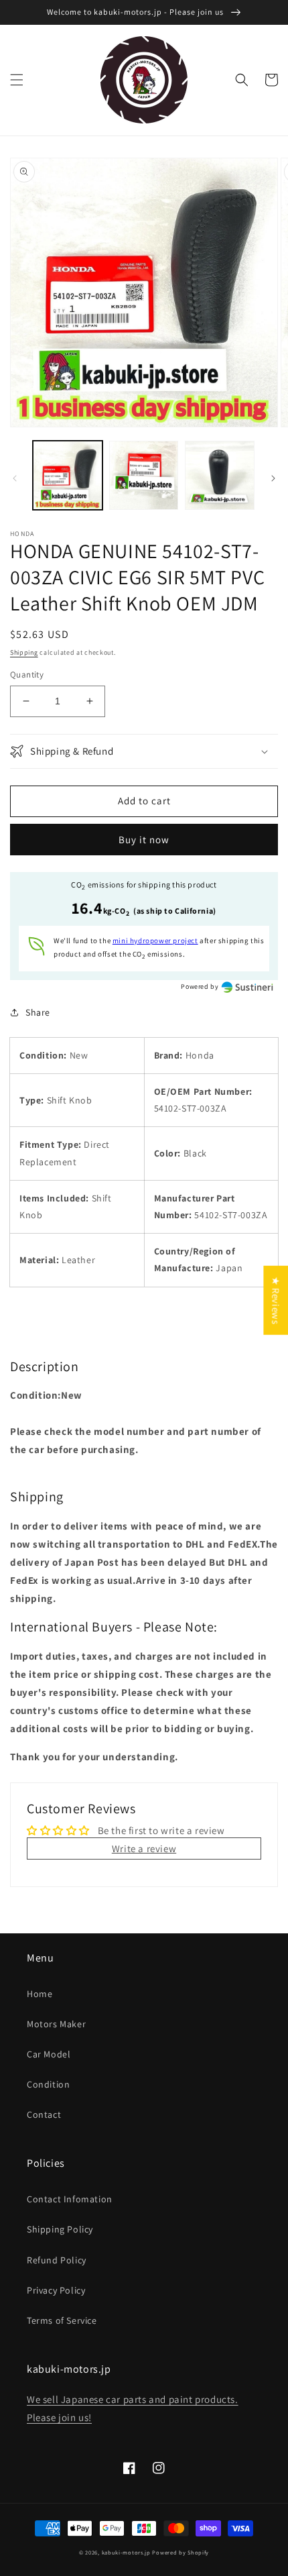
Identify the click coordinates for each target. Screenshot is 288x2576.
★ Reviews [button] (276, 1300)
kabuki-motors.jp (126, 2552)
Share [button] (38, 1012)
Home (40, 1994)
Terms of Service (62, 2320)
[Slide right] (273, 478)
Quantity (27, 675)
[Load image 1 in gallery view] (68, 476)
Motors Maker (56, 2024)
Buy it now (144, 840)
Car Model (49, 2054)
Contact (44, 2114)
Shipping (24, 652)
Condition (48, 2084)
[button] (17, 80)
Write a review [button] (144, 1848)
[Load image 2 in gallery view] (144, 476)
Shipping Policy (60, 2229)
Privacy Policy (56, 2290)
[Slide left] (15, 478)
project (155, 941)
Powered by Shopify (181, 2552)
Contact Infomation (70, 2199)
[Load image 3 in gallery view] (220, 476)
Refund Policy (57, 2260)
